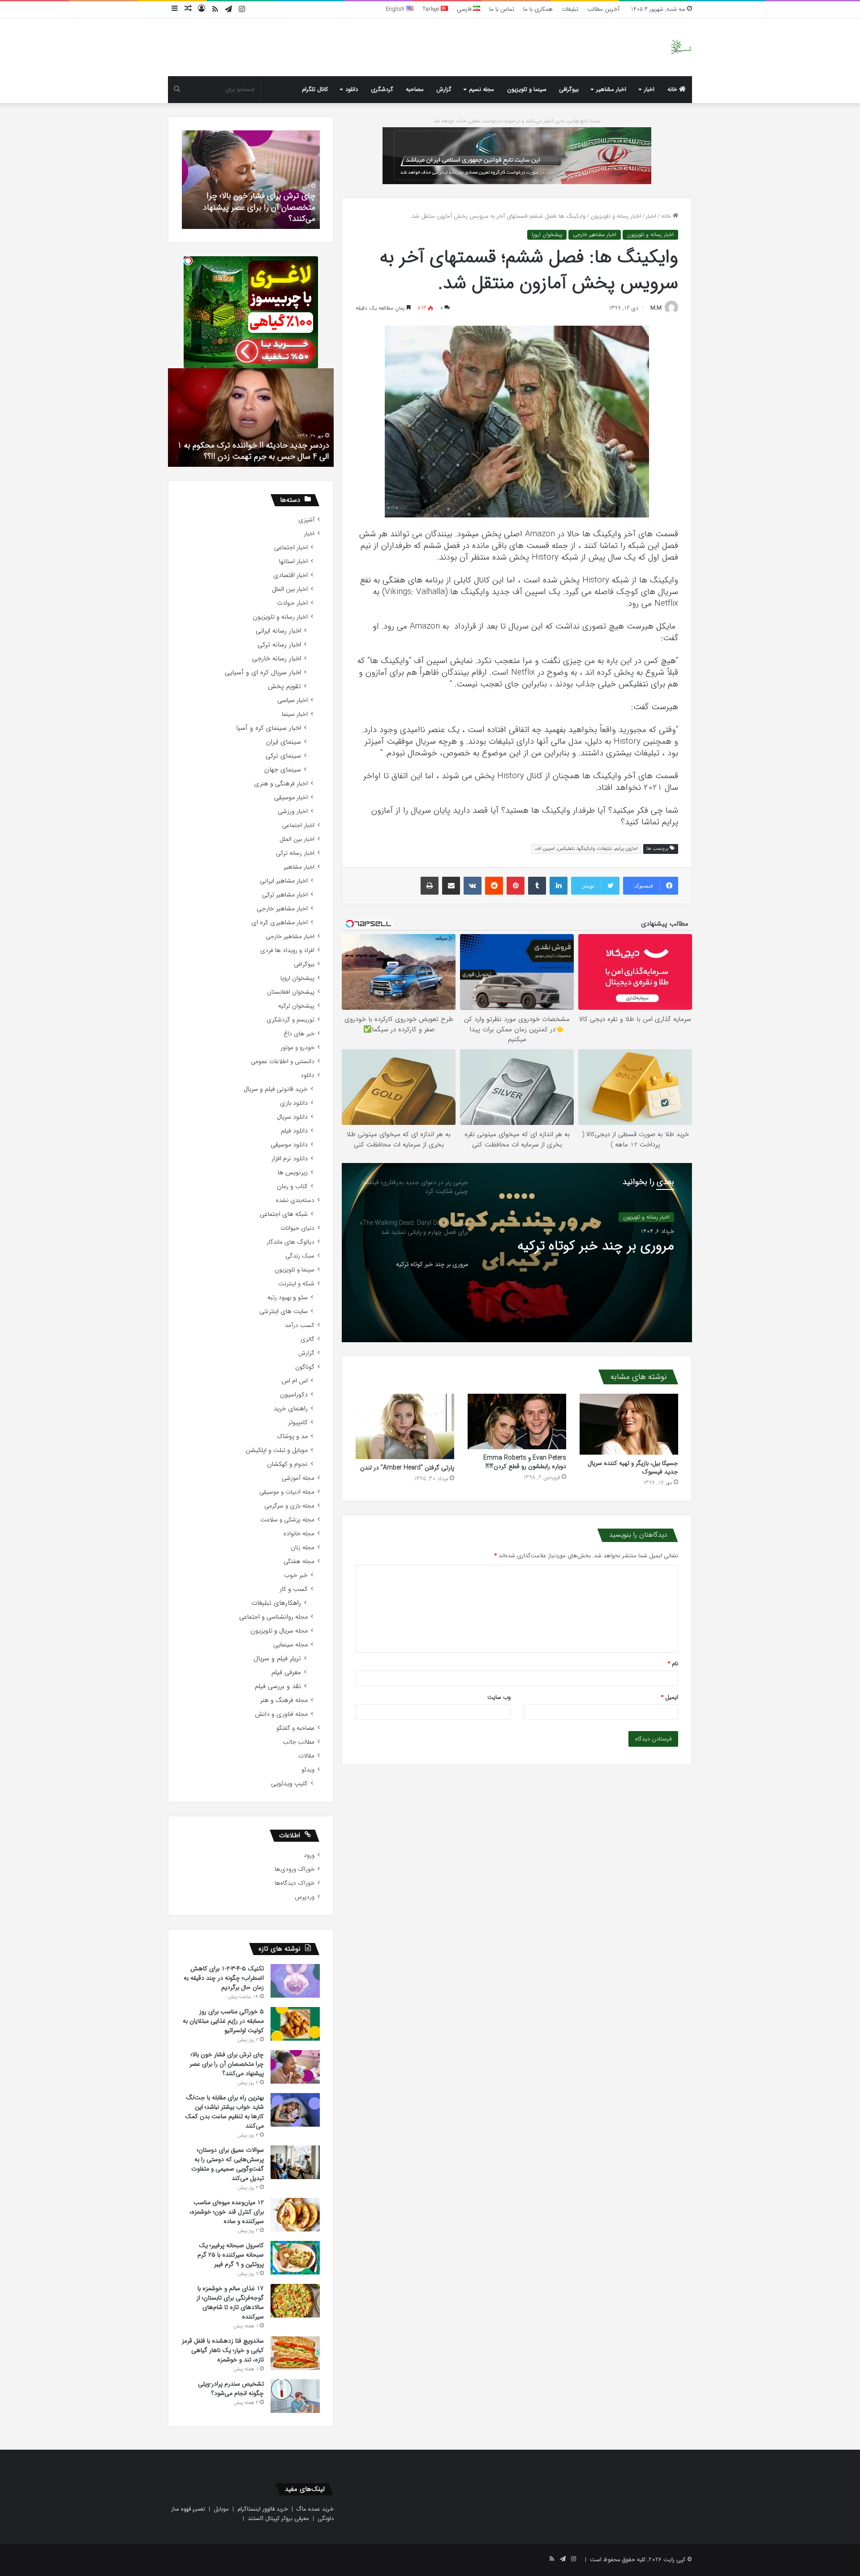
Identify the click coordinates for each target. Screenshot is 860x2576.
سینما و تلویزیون (527, 89)
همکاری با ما (538, 9)
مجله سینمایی (290, 1645)
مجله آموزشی (298, 1478)
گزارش (444, 89)
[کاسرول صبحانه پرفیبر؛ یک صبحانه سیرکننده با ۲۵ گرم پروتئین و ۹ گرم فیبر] (295, 2258)
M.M (656, 308)
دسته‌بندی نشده (295, 1200)
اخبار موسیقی (291, 798)
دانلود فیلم (294, 1131)
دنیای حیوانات (297, 1228)
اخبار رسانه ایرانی (278, 631)
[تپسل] (188, 261)
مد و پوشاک (292, 1437)
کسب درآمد (300, 1325)
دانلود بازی (294, 1103)
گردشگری (382, 89)
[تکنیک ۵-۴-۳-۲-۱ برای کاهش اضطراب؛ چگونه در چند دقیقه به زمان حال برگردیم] (295, 1981)
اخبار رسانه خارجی (277, 659)
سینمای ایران (284, 742)
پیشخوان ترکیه (296, 1006)
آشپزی (306, 520)
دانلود (352, 89)
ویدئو (308, 1770)
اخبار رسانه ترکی (279, 645)
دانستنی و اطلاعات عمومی (283, 1062)
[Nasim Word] (681, 47)
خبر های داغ (299, 1034)
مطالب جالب (299, 1742)
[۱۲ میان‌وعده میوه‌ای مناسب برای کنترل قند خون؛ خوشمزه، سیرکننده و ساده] (295, 2215)
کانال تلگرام (315, 89)
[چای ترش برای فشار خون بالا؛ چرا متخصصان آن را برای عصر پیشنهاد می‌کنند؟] (295, 2067)
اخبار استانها (293, 562)
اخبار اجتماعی (291, 548)
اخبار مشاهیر (611, 89)
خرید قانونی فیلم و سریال (276, 1089)
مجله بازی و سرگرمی (289, 1506)
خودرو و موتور (297, 1048)
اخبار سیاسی (292, 700)
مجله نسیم (482, 89)
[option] (517, 1253)
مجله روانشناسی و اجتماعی (273, 1617)
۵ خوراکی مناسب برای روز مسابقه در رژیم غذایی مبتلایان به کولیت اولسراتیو (223, 2021)
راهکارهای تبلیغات (276, 1603)
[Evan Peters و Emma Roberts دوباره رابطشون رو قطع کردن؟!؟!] (517, 1422)
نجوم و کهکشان (287, 1464)
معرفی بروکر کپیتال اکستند (278, 2518)
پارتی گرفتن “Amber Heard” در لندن (407, 1468)
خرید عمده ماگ (315, 2509)
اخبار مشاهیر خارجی (595, 235)
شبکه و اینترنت (296, 1284)
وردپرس (305, 1897)
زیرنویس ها (293, 1173)
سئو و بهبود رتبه (288, 1298)
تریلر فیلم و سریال (277, 1659)
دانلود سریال (292, 1117)
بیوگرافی (569, 89)
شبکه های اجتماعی (284, 1214)
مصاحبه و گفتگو (295, 1728)
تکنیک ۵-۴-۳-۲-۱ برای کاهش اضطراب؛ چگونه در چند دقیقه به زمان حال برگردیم (224, 1978)
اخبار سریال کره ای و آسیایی (263, 673)
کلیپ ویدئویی (289, 1784)
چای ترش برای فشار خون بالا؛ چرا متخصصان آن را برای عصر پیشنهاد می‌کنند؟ (227, 2064)
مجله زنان (303, 1548)
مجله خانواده (299, 1534)
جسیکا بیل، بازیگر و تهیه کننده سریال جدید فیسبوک (633, 1467)
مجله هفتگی (299, 1562)
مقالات (306, 1756)
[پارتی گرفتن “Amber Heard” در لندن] (405, 1427)
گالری (307, 1339)
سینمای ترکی (283, 756)
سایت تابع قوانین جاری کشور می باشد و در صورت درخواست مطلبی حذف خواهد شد (517, 121)
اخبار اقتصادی (290, 575)
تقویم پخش (284, 687)
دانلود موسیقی (289, 1145)
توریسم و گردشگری (290, 1020)
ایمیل (670, 1697)
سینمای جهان (283, 770)
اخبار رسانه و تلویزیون (616, 216)
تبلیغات (570, 9)
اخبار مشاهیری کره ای (279, 923)
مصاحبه (415, 89)
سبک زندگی (300, 1256)
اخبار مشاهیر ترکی (285, 895)
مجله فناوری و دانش (281, 1714)
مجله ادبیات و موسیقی (287, 1492)
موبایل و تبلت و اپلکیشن (277, 1450)
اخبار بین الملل (290, 589)
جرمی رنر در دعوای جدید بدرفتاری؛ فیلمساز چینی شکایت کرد (580, 1265)
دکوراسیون (294, 1395)
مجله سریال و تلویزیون (279, 1631)
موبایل (221, 2509)
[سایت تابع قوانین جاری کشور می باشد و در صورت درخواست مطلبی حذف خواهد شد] (517, 155)
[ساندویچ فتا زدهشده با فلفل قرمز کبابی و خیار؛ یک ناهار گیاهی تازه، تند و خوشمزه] (295, 2353)
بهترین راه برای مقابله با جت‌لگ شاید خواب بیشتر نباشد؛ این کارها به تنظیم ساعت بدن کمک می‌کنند (224, 2112)
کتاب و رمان (292, 1187)
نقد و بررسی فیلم (278, 1686)
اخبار (649, 89)
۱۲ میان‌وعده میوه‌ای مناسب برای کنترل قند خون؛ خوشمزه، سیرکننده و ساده (227, 2212)
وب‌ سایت (499, 1697)
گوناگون (305, 1367)
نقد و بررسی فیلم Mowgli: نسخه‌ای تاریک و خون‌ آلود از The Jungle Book (258, 451)
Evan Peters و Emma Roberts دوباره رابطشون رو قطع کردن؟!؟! (525, 1462)
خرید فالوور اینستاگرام (263, 2509)
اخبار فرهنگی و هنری (281, 784)
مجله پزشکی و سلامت (287, 1520)
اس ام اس (295, 1381)
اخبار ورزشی (293, 812)
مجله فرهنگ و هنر (284, 1700)
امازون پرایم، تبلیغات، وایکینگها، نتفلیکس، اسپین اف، (586, 849)
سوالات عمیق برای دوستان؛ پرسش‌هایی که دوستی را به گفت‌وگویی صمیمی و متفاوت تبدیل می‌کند (228, 2164)
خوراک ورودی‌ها (295, 1869)
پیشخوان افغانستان (291, 992)
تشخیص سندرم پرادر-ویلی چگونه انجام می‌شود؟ (252, 213)
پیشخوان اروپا (547, 235)
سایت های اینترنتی (284, 1312)
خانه (673, 89)
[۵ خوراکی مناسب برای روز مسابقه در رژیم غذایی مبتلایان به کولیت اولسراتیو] (295, 2024)
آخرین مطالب (603, 9)
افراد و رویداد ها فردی (287, 950)
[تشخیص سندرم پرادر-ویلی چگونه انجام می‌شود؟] (295, 2396)
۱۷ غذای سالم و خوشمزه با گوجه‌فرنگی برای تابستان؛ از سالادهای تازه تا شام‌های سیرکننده (230, 2302)
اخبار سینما (295, 714)
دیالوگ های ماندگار (290, 1242)
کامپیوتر (298, 1423)
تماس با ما (502, 9)
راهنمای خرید (291, 1409)
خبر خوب (296, 1575)
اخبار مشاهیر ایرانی (284, 881)
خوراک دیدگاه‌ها (295, 1883)
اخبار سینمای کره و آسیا (269, 728)
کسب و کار (294, 1589)
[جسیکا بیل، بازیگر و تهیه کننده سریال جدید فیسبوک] (629, 1424)
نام (673, 1664)
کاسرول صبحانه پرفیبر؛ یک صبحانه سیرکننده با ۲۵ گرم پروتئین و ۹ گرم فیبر (231, 2255)
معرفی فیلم (286, 1673)
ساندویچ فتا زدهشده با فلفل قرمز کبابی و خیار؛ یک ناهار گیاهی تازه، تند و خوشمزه (223, 2350)
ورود (309, 1855)
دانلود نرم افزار (290, 1159)
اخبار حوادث (292, 603)
